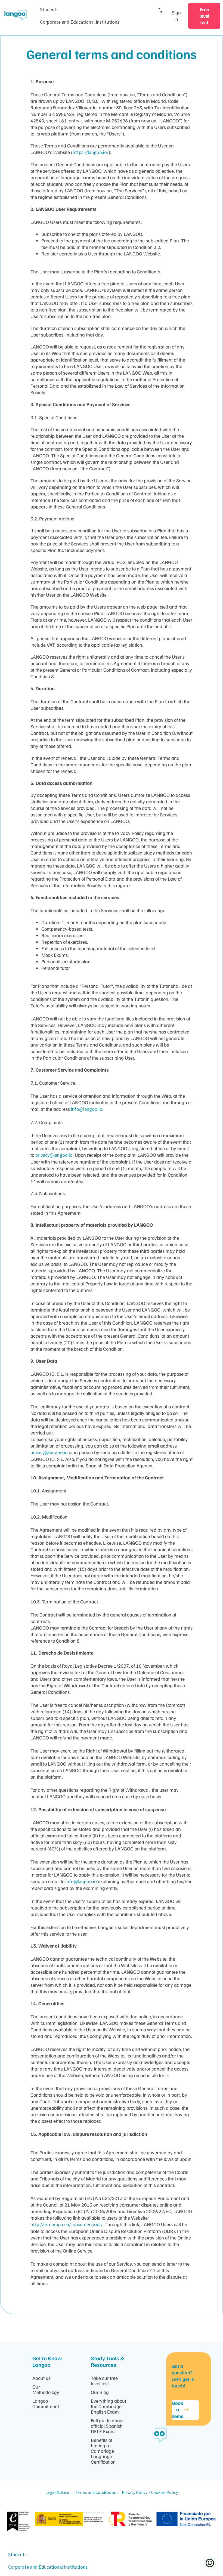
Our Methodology (46, 2389)
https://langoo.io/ (91, 152)
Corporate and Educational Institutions (80, 22)
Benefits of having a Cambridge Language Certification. (104, 2451)
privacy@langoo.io (54, 1155)
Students (49, 9)
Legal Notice (57, 2492)
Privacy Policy (135, 2492)
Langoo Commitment (46, 2404)
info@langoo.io (87, 1109)
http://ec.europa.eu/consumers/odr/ (66, 2224)
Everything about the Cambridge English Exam (109, 2406)
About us (41, 2378)
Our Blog (100, 2392)
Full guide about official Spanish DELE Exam (107, 2426)
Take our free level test (104, 2381)
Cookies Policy (164, 2492)
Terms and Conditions (96, 2492)
